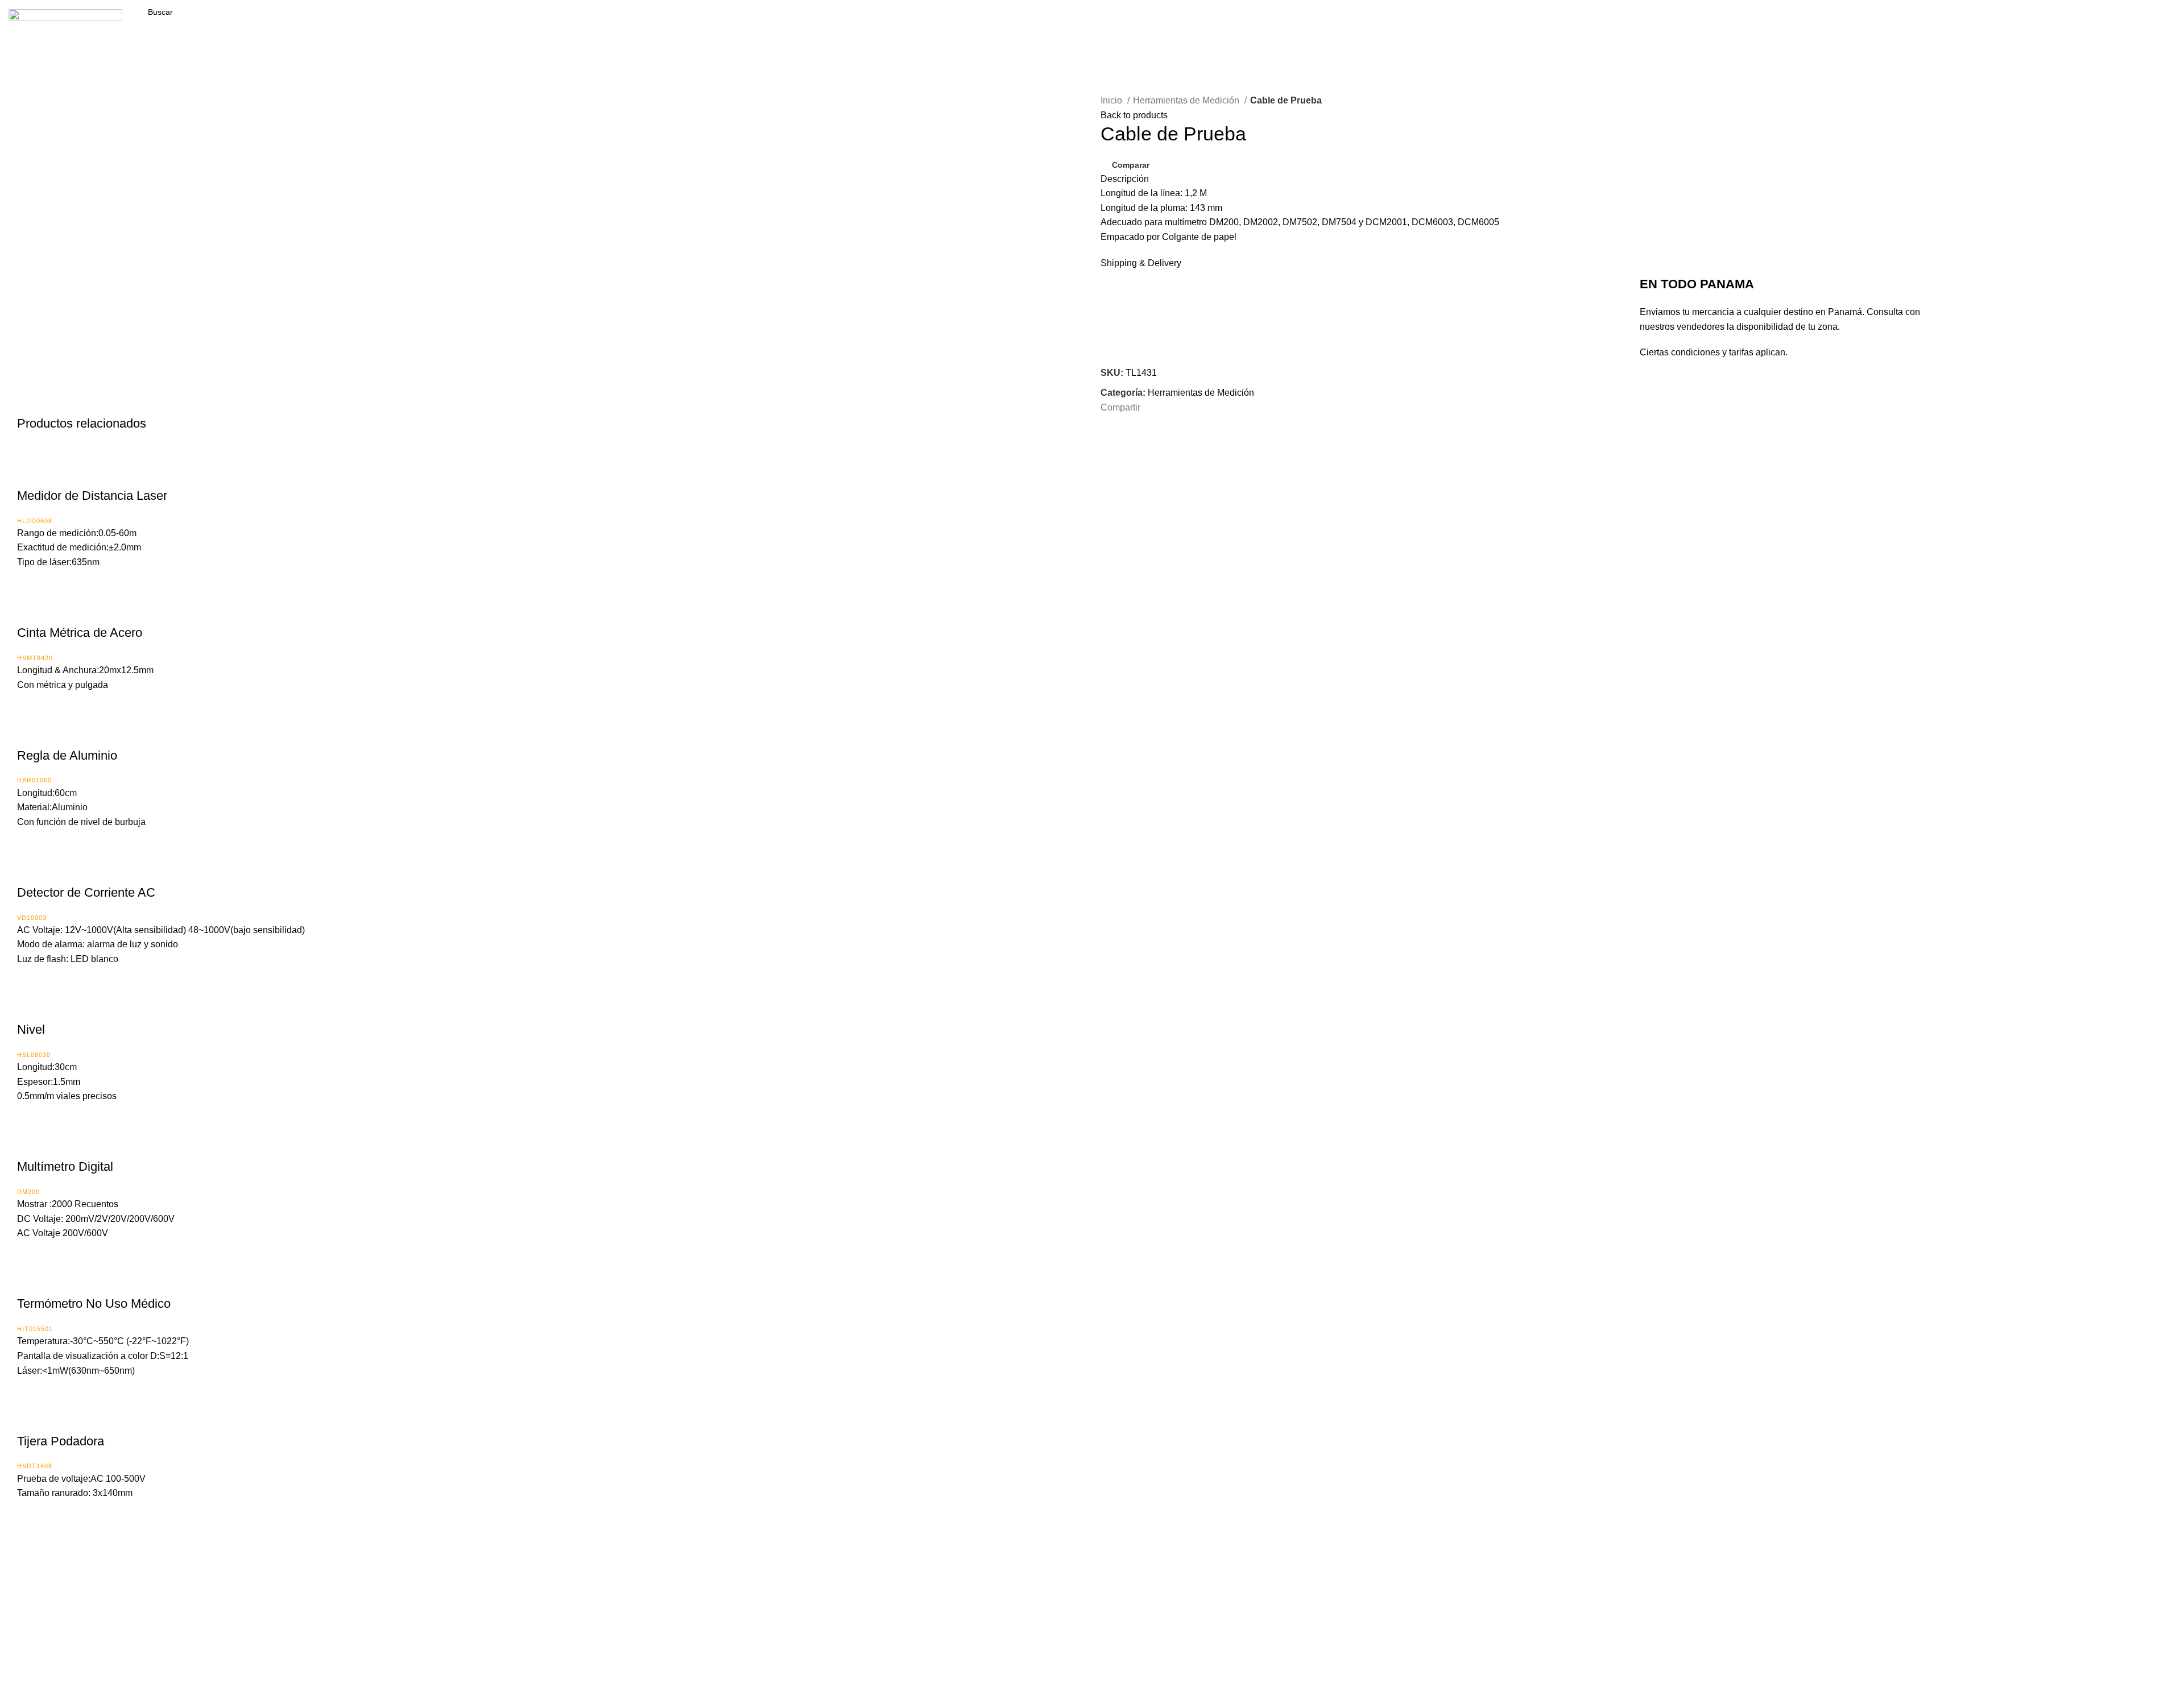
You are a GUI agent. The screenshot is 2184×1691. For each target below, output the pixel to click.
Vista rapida (60, 473)
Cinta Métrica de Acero (80, 633)
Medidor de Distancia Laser (92, 496)
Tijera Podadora (61, 1441)
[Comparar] (31, 473)
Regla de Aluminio (67, 755)
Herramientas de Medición (1187, 100)
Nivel (31, 1029)
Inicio (1112, 100)
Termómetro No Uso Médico (94, 1304)
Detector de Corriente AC (86, 892)
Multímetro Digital (65, 1166)
